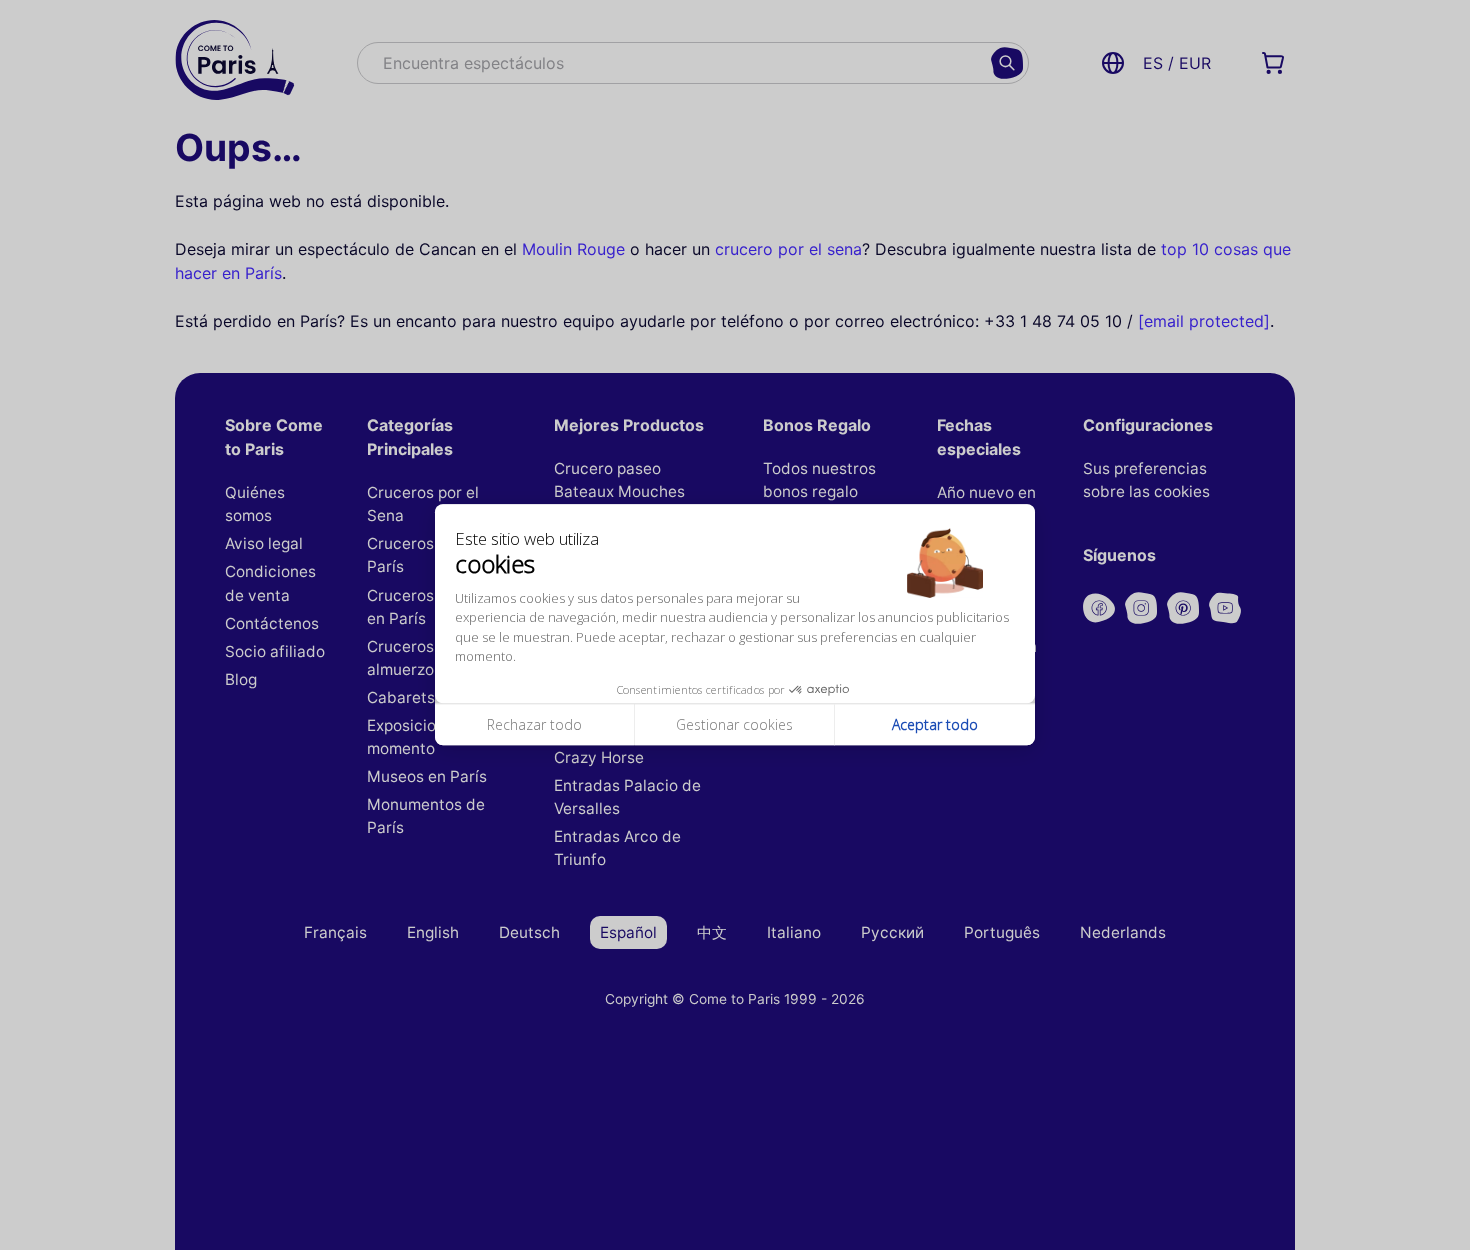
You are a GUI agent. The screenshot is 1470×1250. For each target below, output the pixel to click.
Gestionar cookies (734, 724)
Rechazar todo (534, 724)
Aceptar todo (935, 724)
